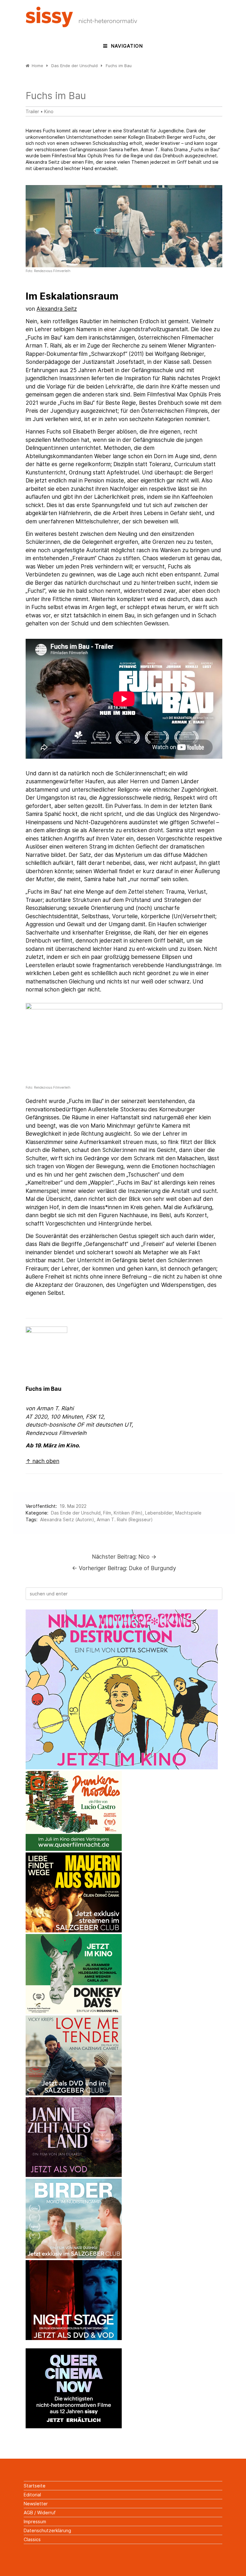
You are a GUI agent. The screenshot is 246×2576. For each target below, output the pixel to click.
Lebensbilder (159, 1513)
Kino (49, 111)
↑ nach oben (42, 1461)
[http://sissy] (82, 25)
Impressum (35, 2521)
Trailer (32, 111)
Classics (32, 2539)
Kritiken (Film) (128, 1513)
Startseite (35, 2486)
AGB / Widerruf (40, 2513)
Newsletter (36, 2504)
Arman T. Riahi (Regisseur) (125, 1519)
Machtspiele (188, 1513)
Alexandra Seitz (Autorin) (67, 1519)
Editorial (32, 2495)
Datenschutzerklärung (47, 2530)
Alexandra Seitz (57, 309)
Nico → (124, 1557)
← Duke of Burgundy (124, 1568)
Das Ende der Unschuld (76, 1513)
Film (107, 1513)
